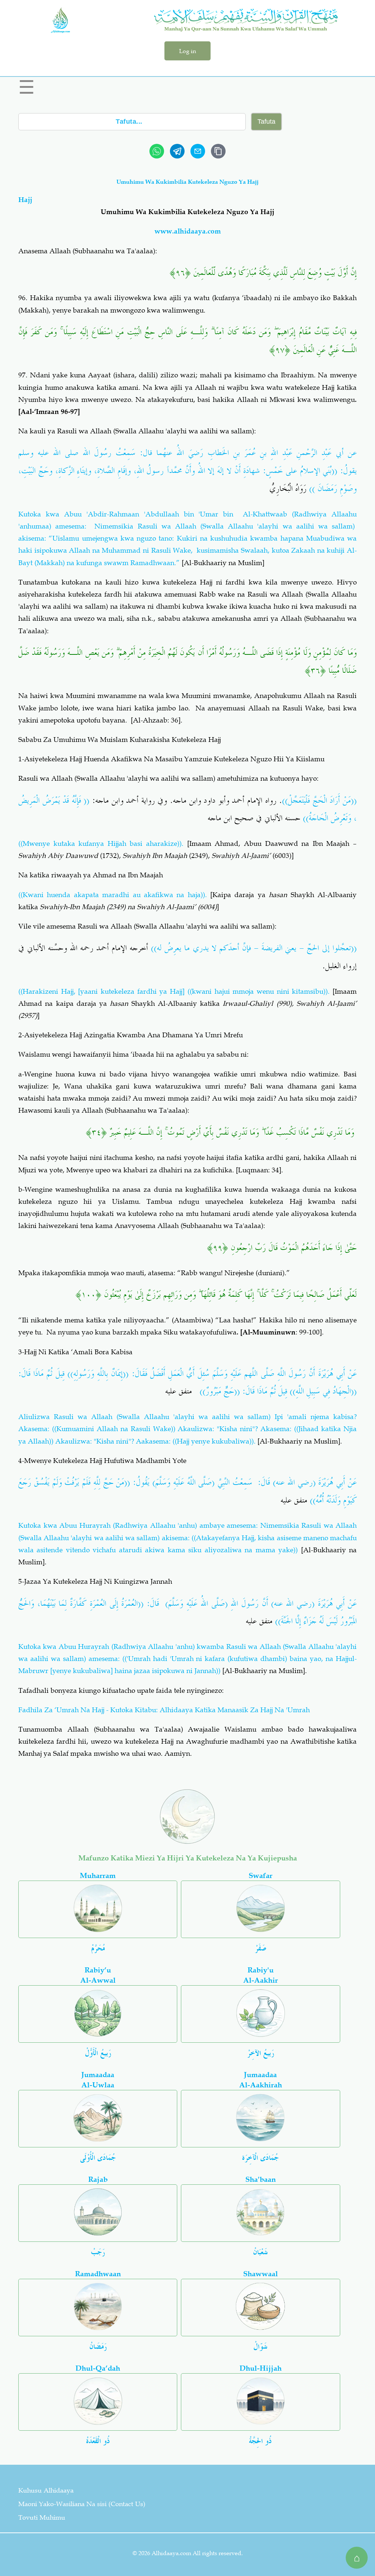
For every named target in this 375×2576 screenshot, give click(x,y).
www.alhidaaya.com (188, 231)
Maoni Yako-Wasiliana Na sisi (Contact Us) (82, 2504)
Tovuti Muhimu (42, 2517)
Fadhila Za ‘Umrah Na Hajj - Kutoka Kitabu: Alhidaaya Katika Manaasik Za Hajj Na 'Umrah (164, 1710)
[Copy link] (218, 151)
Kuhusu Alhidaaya (46, 2490)
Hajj (25, 200)
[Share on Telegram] (177, 151)
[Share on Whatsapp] (157, 151)
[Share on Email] (198, 151)
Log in (187, 51)
